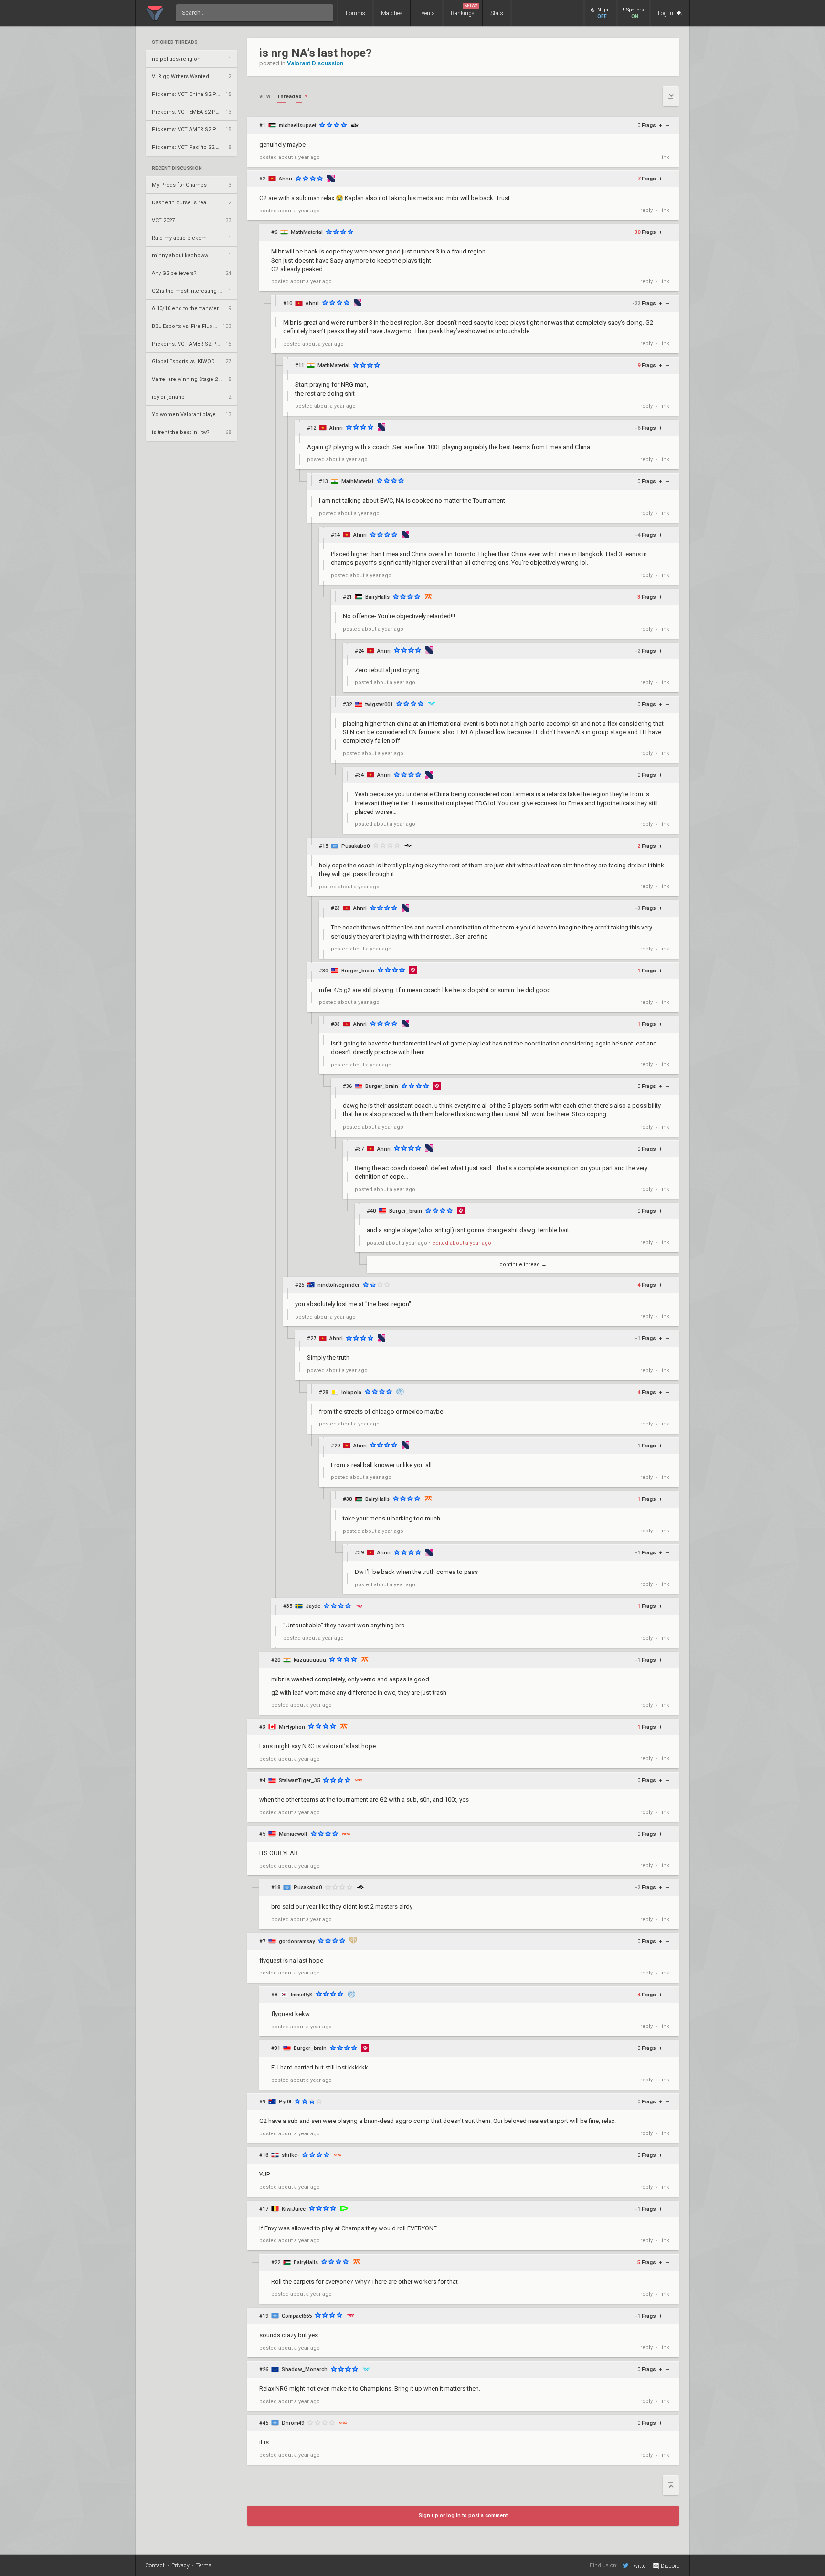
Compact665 (297, 2316)
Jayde (313, 1606)
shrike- (290, 2155)
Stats (497, 13)
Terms (204, 2565)
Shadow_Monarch (305, 2370)
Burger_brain (358, 971)
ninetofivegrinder (338, 1285)
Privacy (180, 2565)
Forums (355, 13)
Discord (670, 2566)
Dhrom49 (293, 2423)
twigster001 (379, 704)
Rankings (464, 10)
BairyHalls (377, 597)
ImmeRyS (302, 1995)
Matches (392, 13)
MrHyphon (292, 1727)
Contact (155, 2565)
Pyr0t (285, 2102)
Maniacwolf (293, 1834)
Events (427, 13)
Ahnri (286, 179)
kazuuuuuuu (310, 1660)
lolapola (351, 1392)
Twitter (639, 2566)
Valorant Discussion (315, 63)
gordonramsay (297, 1941)
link (665, 157)
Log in (666, 13)
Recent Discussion (177, 169)
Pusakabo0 (355, 846)
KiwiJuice (294, 2209)
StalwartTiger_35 (299, 1780)
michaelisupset (297, 125)
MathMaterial (307, 232)
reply (646, 210)
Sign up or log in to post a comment (463, 2516)
